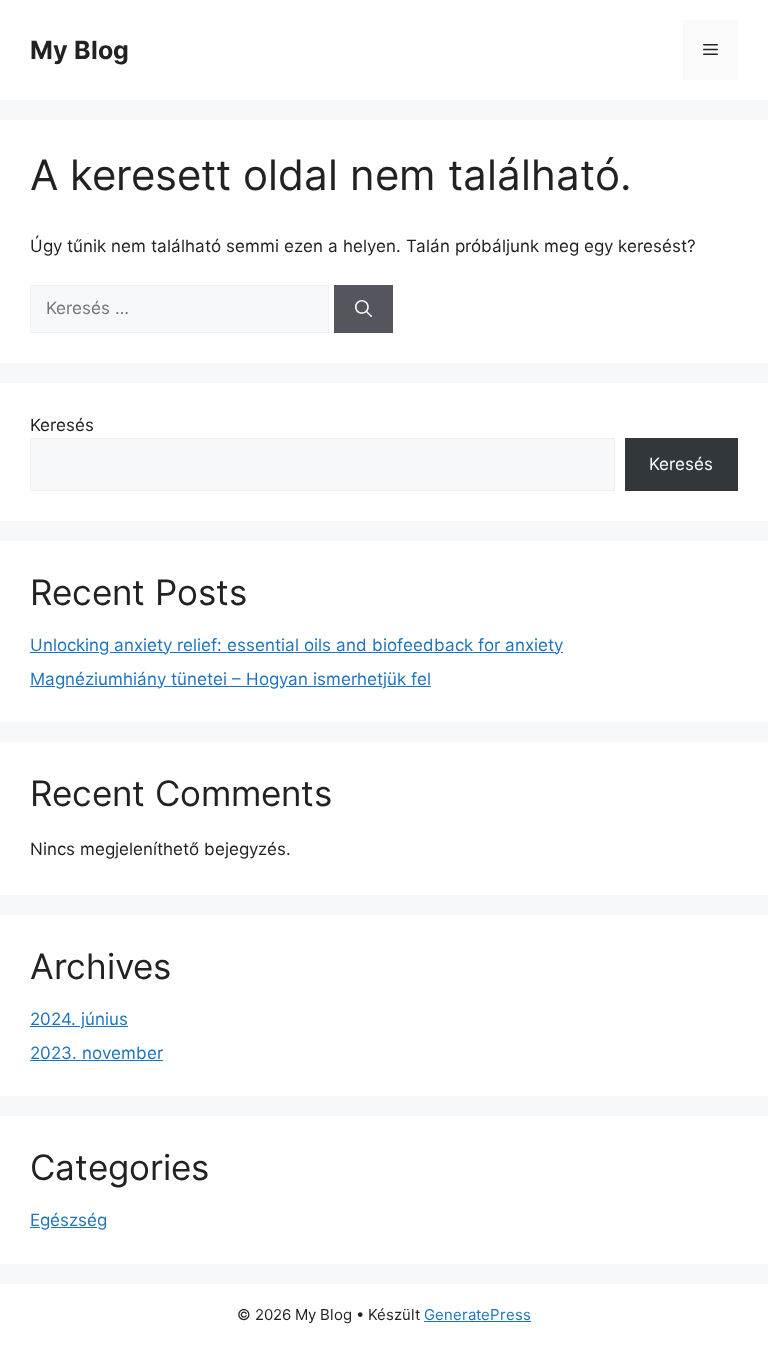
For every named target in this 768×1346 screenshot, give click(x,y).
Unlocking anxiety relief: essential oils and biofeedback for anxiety (296, 645)
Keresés (62, 425)
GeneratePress (477, 1314)
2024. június (79, 1019)
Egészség (68, 1220)
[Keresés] (363, 309)
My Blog (79, 50)
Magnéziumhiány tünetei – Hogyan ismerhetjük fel (230, 679)
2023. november (96, 1053)
